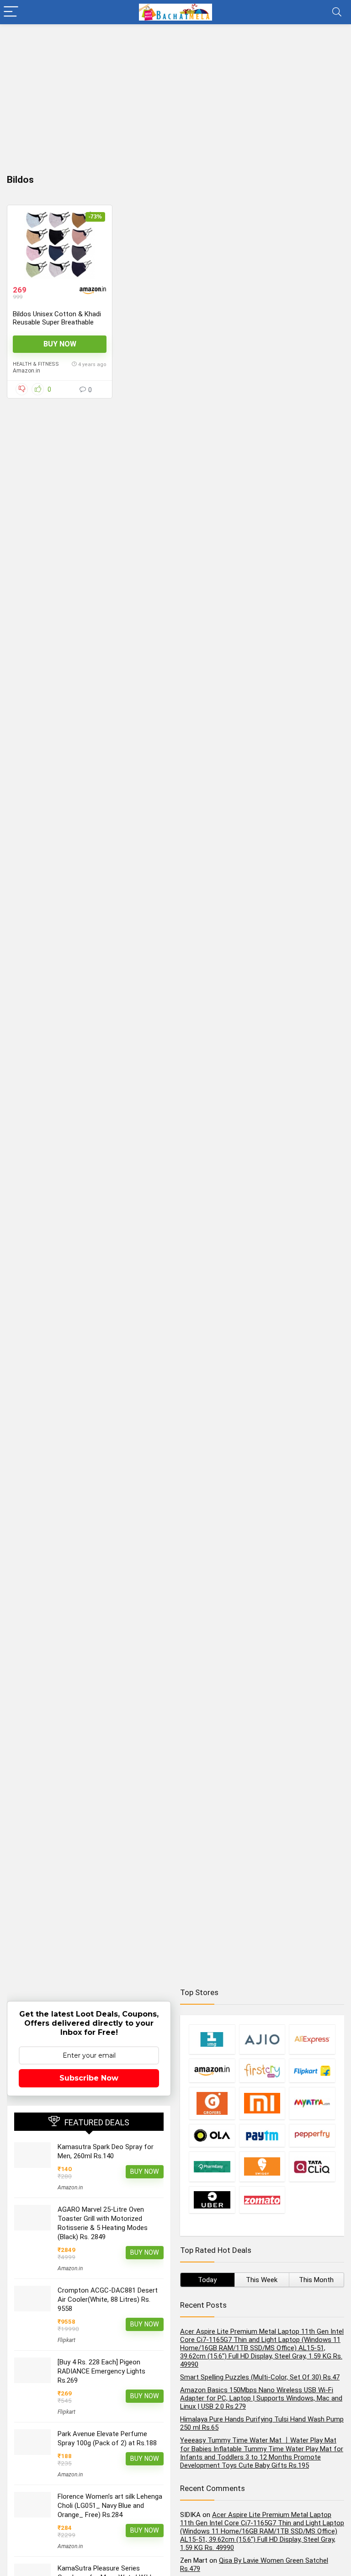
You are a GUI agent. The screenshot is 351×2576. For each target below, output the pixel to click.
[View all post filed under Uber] (212, 2200)
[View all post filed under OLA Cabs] (212, 2135)
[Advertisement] (175, 93)
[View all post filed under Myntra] (312, 2103)
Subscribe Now (89, 2078)
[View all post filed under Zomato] (262, 2200)
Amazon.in (27, 371)
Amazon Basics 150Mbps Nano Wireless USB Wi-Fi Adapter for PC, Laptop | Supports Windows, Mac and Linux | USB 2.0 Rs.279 (261, 2398)
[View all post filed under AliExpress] (312, 2039)
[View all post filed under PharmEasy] (212, 2166)
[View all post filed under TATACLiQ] (312, 2166)
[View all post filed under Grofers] (212, 2103)
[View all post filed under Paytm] (262, 2135)
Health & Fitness (36, 364)
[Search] (337, 12)
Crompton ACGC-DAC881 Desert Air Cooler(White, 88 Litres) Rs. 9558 (108, 2299)
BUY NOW (60, 344)
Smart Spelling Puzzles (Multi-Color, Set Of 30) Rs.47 (260, 2377)
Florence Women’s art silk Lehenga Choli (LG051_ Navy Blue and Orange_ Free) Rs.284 (110, 2506)
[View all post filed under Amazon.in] (212, 2070)
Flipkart (66, 2340)
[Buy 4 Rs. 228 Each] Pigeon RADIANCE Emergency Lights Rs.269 (101, 2371)
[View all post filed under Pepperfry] (312, 2135)
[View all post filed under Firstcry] (262, 2070)
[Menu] (11, 12)
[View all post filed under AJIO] (262, 2039)
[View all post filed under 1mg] (212, 2039)
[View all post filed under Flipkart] (312, 2070)
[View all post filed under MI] (262, 2103)
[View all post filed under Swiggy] (262, 2166)
